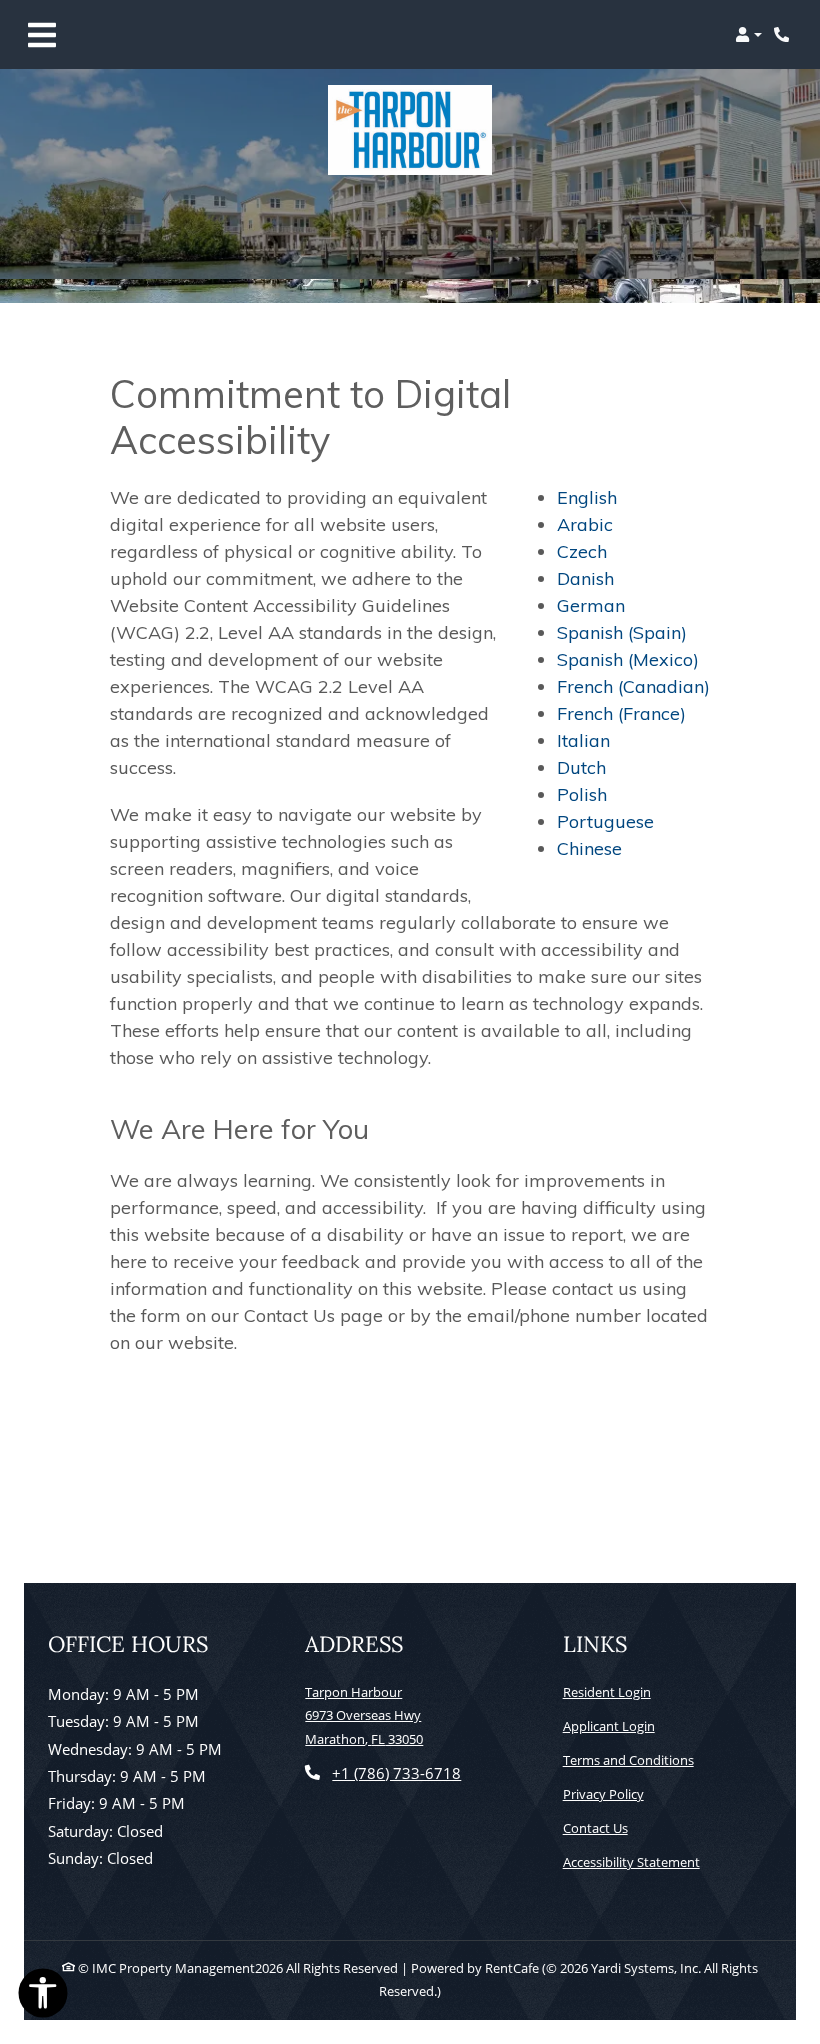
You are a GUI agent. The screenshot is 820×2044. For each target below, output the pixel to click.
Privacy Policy (603, 1793)
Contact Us (595, 1828)
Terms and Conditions (628, 1759)
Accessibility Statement (631, 1861)
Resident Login (607, 1691)
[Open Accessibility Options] (43, 1997)
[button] (748, 35)
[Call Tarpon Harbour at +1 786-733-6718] (784, 35)
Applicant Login (609, 1725)
